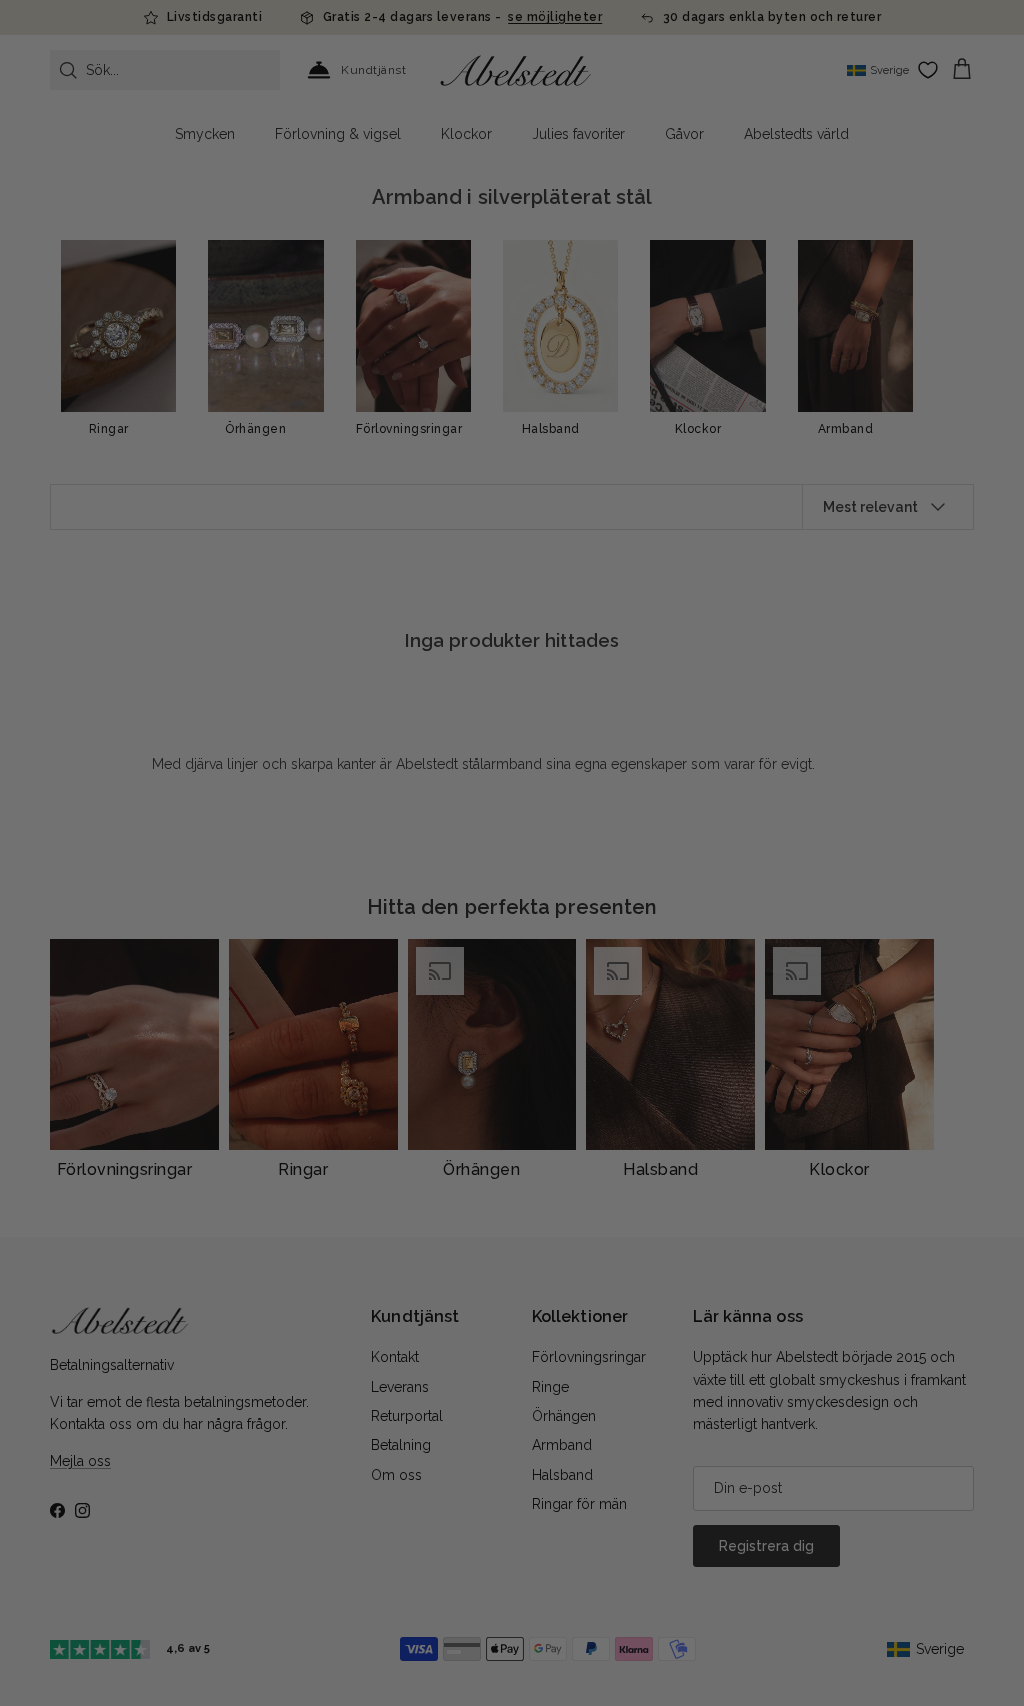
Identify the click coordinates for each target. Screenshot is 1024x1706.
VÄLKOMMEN (662, 936)
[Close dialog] (790, 655)
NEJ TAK (662, 997)
